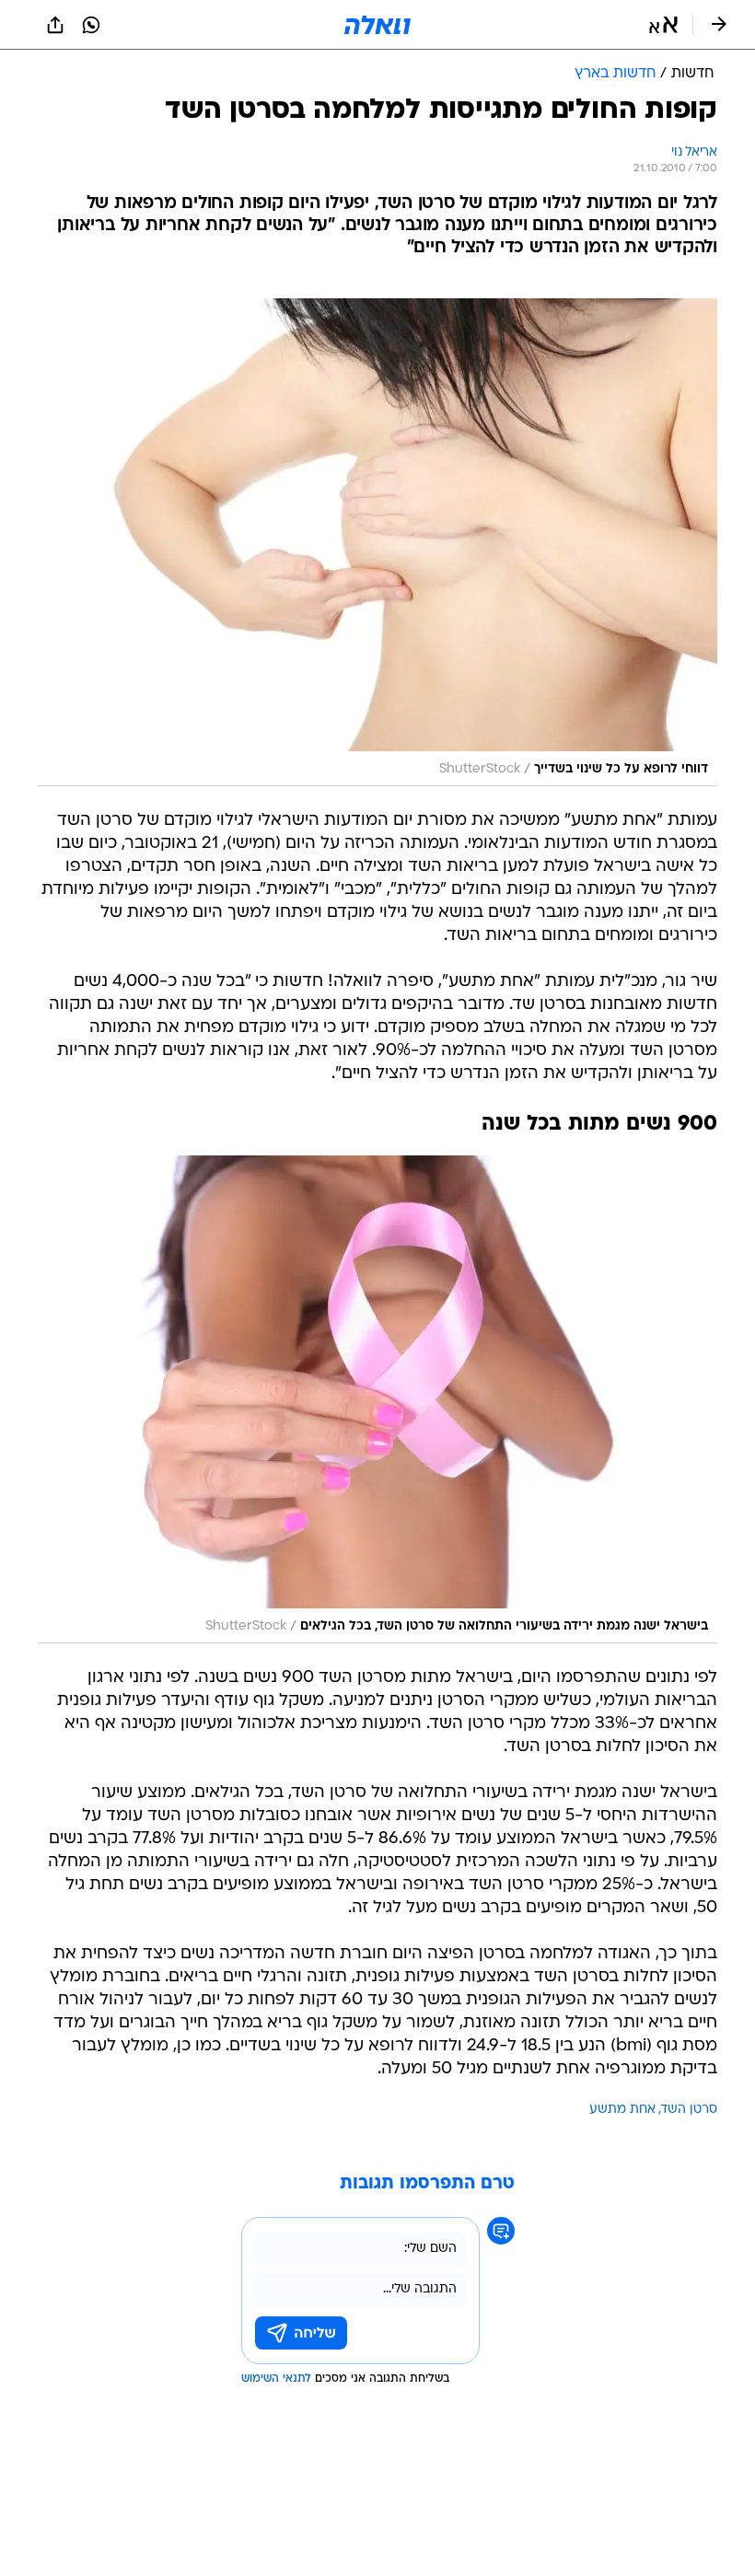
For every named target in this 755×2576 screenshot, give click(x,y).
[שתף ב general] (55, 25)
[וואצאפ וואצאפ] (91, 25)
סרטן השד (689, 2110)
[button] (663, 25)
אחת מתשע (622, 2110)
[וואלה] (377, 25)
